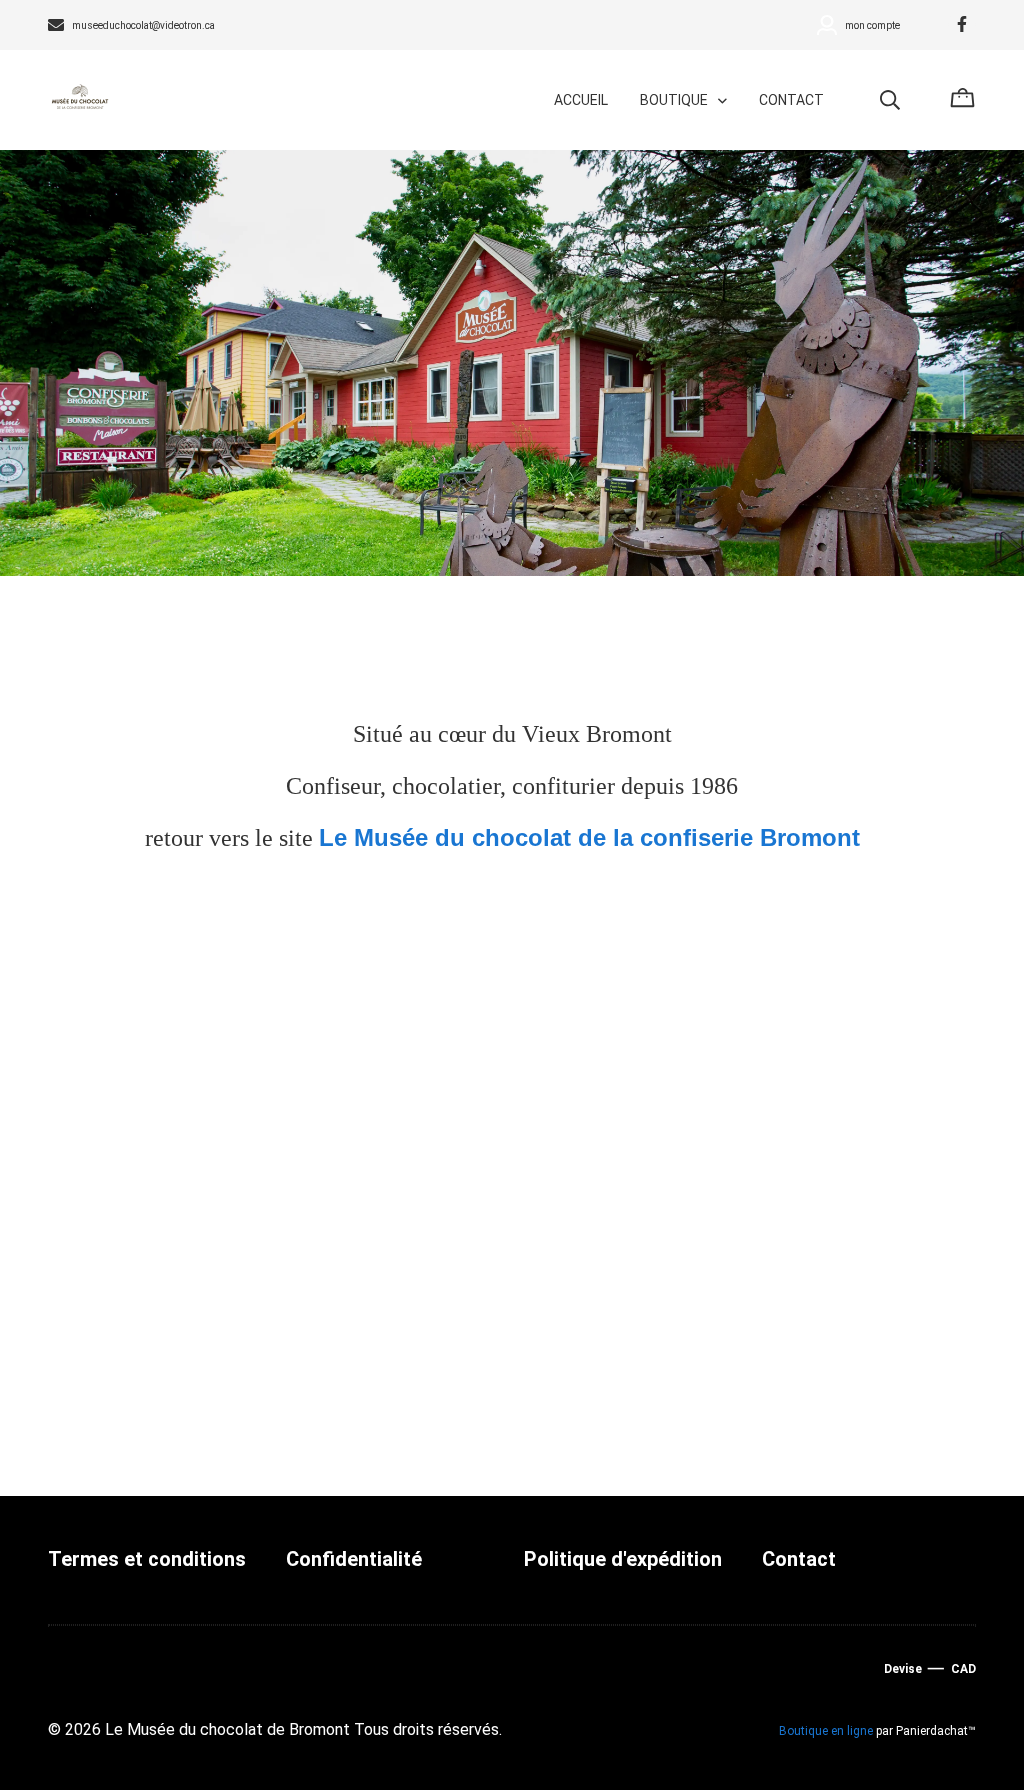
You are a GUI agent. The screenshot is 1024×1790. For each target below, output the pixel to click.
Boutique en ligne (826, 1731)
